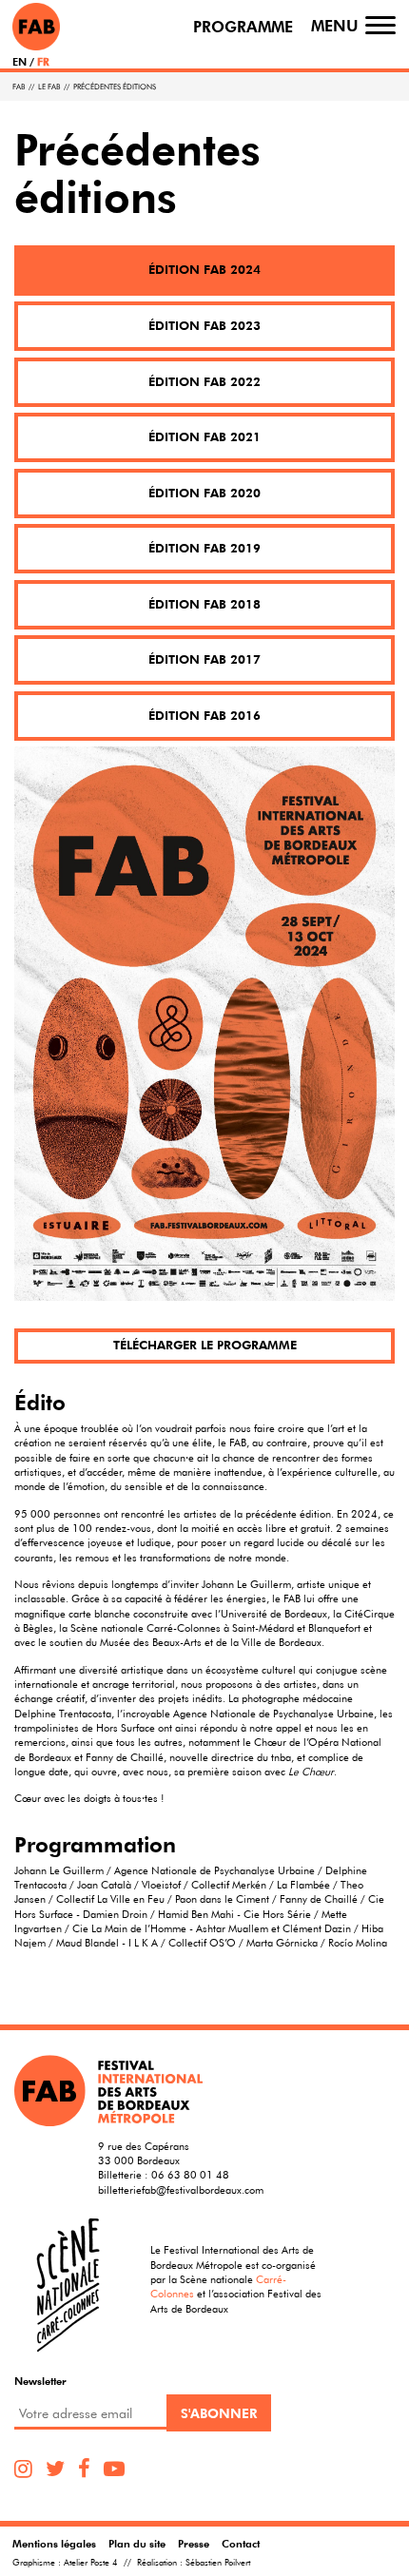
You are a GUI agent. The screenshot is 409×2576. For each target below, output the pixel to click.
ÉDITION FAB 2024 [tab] (204, 270)
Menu (335, 26)
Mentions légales (54, 2543)
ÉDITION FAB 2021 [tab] (204, 437)
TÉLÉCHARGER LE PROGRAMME (205, 1345)
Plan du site (137, 2543)
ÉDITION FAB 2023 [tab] (204, 326)
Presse (194, 2543)
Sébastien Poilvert (218, 2563)
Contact (241, 2543)
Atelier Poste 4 (91, 2563)
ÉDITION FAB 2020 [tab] (204, 493)
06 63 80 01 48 (190, 2174)
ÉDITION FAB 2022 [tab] (204, 382)
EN (19, 61)
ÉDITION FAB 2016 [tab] (204, 716)
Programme (243, 27)
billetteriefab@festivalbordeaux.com (181, 2189)
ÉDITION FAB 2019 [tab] (204, 548)
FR (43, 61)
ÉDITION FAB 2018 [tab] (204, 604)
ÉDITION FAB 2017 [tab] (204, 659)
